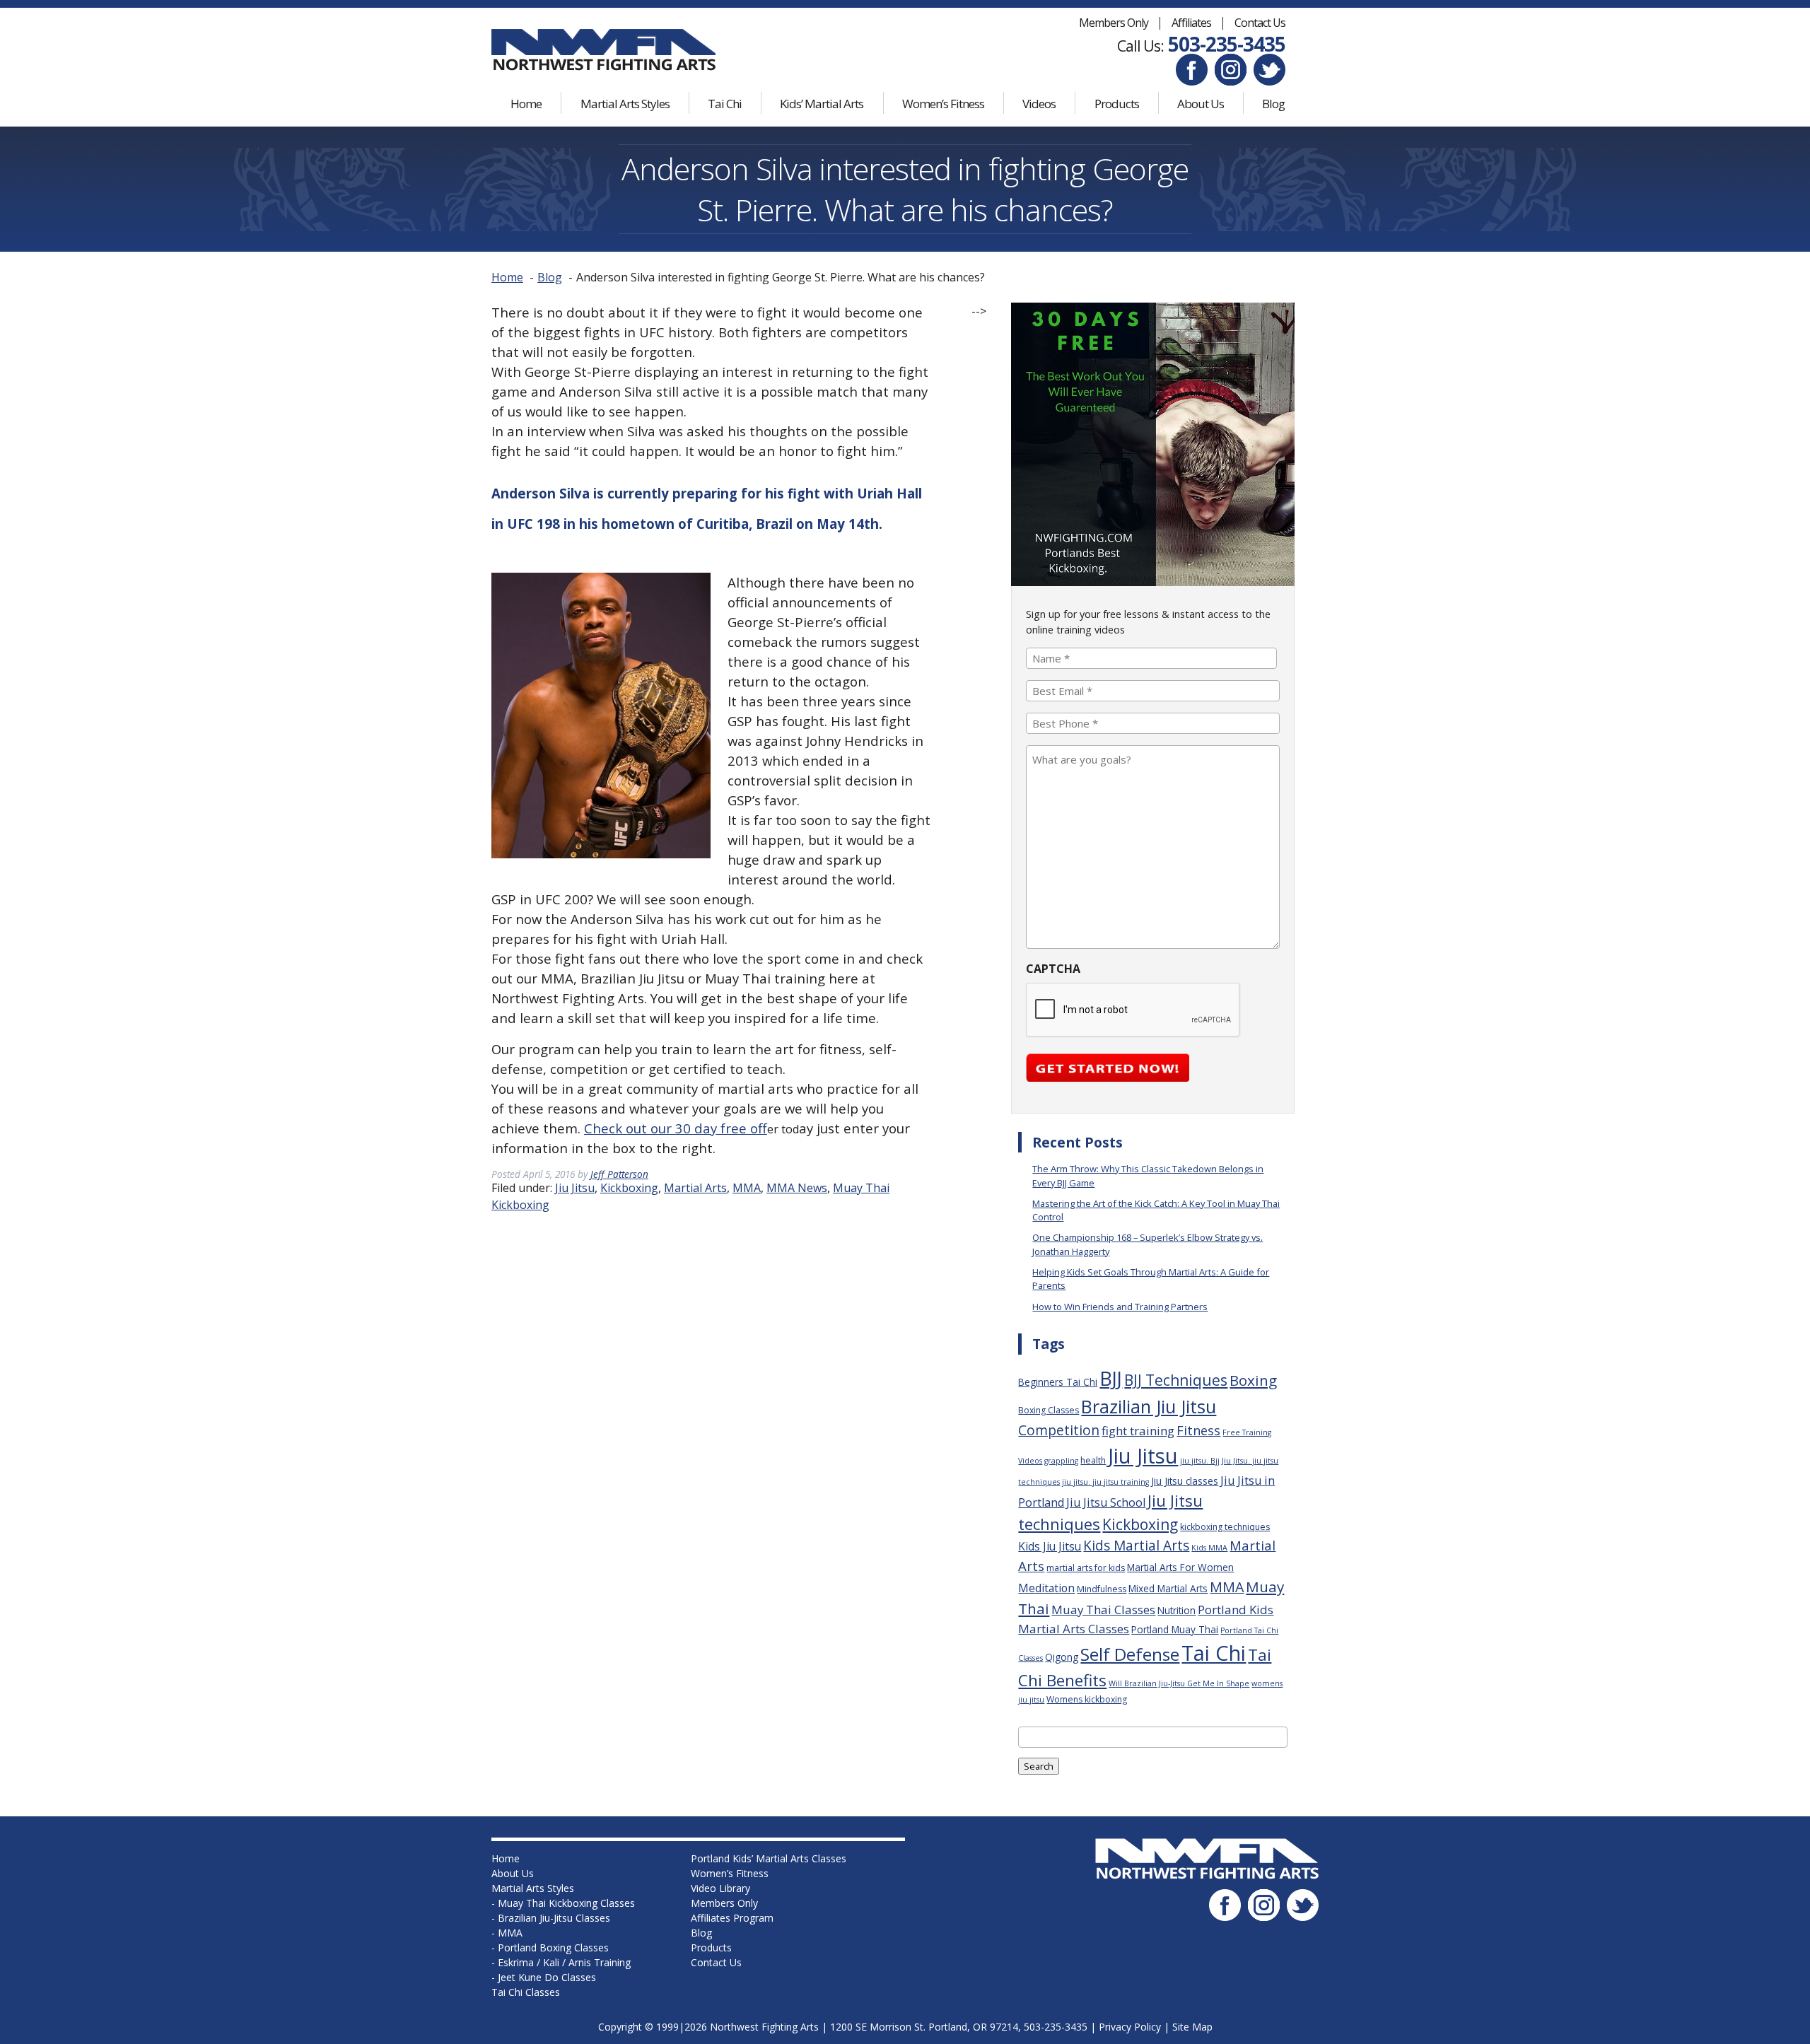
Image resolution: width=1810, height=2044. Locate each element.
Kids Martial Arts (1136, 1546)
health (1093, 1460)
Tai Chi (725, 104)
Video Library (720, 1888)
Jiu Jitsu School (1106, 1502)
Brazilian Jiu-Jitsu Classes (554, 1918)
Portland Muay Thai (1175, 1629)
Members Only (1114, 23)
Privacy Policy (1130, 2027)
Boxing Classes (1049, 1410)
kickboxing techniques (1225, 1527)
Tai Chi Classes (526, 1992)
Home (526, 104)
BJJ (1111, 1378)
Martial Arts (695, 1188)
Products (1117, 104)
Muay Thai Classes (1103, 1610)
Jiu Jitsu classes (1185, 1481)
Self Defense (1130, 1654)
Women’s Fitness (943, 104)
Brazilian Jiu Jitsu (1149, 1406)
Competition (1059, 1430)
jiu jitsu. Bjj (1200, 1461)
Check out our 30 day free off (676, 1128)
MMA (747, 1188)
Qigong (1062, 1657)
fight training (1138, 1431)
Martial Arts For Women (1180, 1567)
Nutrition (1176, 1610)
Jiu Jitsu (575, 1188)
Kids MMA (1209, 1548)
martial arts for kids (1086, 1568)
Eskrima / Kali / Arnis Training (564, 1962)
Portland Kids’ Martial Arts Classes (769, 1858)
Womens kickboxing (1087, 1699)
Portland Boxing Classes (553, 1947)
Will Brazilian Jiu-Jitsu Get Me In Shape (1179, 1683)
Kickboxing (629, 1188)
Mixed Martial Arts (1168, 1588)
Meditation (1046, 1588)
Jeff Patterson (619, 1174)
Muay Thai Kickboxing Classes (566, 1903)
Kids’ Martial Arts (822, 104)
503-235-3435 (1227, 44)
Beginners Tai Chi (1058, 1382)
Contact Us (1260, 23)
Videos (1039, 104)
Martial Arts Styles (625, 104)
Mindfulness (1102, 1589)
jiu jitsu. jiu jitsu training (1105, 1482)
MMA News (797, 1188)
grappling (1061, 1461)
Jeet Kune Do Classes (547, 1977)
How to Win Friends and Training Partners (1120, 1307)
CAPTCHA (1053, 969)
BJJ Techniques (1176, 1380)
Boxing (1253, 1380)
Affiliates (1191, 23)
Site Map (1192, 2027)
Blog (1273, 104)
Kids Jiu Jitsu (1050, 1546)
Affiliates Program (732, 1918)
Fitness (1198, 1430)
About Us (1201, 104)
